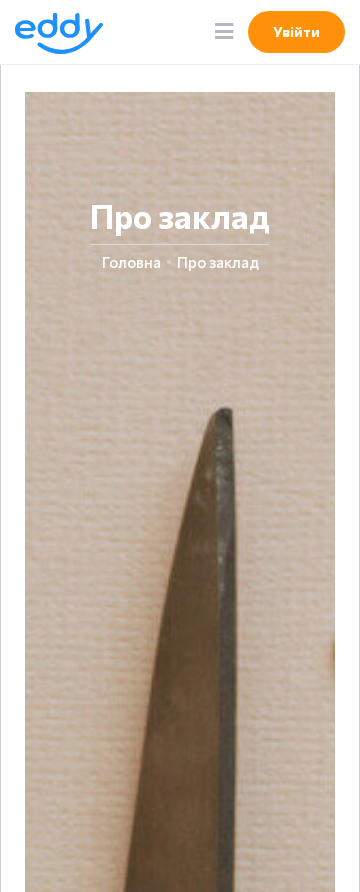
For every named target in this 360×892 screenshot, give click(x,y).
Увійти (296, 31)
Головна (131, 262)
